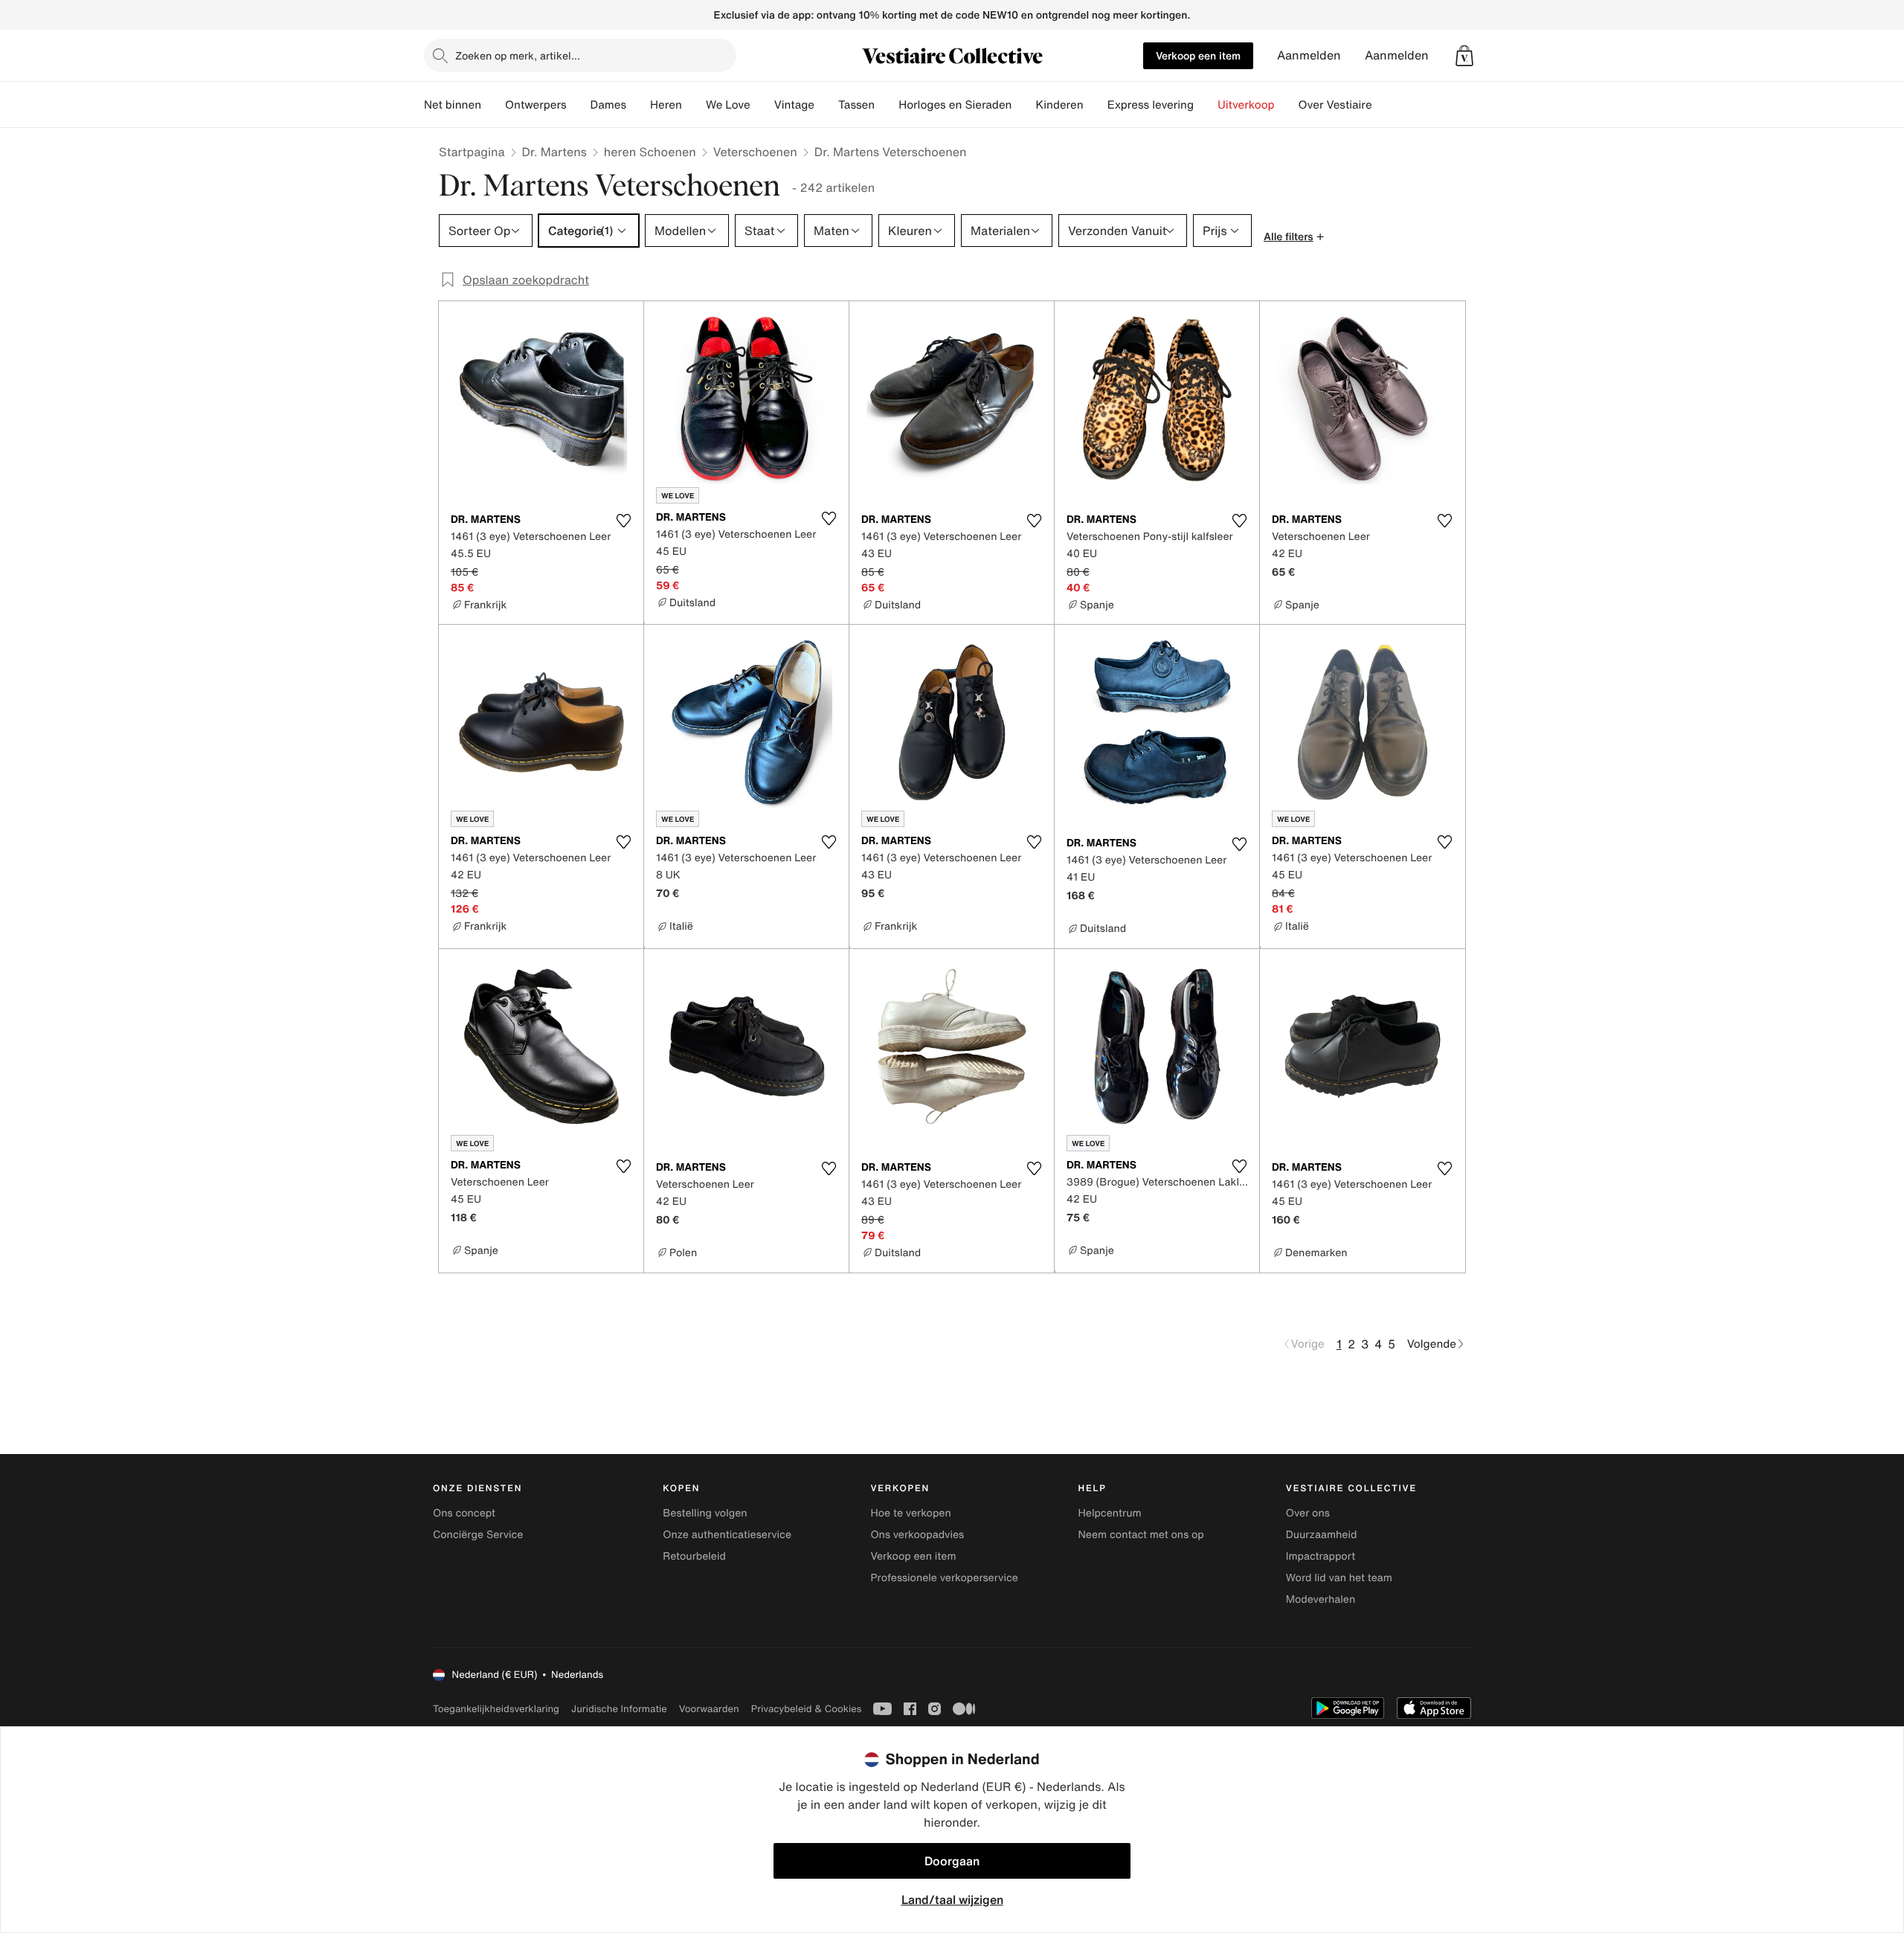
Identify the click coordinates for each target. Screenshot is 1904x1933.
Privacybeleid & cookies (807, 1709)
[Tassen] (887, 105)
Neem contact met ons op (1141, 1535)
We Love (728, 105)
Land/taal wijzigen (952, 1900)
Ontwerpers (536, 105)
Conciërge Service (478, 1535)
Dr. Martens (554, 152)
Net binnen (453, 105)
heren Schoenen (650, 152)
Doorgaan (952, 1861)
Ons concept (464, 1513)
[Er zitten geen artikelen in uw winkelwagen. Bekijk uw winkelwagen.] (1464, 56)
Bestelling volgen (705, 1513)
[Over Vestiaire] (1384, 105)
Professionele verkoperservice (944, 1578)
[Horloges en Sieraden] (1023, 105)
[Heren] (694, 105)
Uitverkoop (1246, 105)
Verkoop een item (1198, 55)
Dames (609, 105)
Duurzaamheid (1322, 1535)
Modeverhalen (1321, 1599)
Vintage (794, 105)
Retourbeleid (694, 1556)
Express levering (1151, 105)
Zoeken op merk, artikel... (518, 55)
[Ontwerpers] (579, 105)
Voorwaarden (709, 1709)
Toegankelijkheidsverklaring (496, 1709)
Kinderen (1059, 105)
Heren (666, 105)
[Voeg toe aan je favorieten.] (623, 521)
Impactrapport (1321, 1556)
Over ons (1308, 1513)
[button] (1464, 56)
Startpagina (472, 152)
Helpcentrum (1110, 1513)
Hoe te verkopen (910, 1513)
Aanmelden (1309, 55)
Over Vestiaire (1335, 105)
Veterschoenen (755, 152)
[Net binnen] (493, 105)
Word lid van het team (1339, 1578)
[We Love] (762, 105)
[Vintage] (826, 105)
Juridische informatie (619, 1709)
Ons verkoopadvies (917, 1535)
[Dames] (638, 105)
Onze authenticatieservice (727, 1535)
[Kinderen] (1096, 105)
